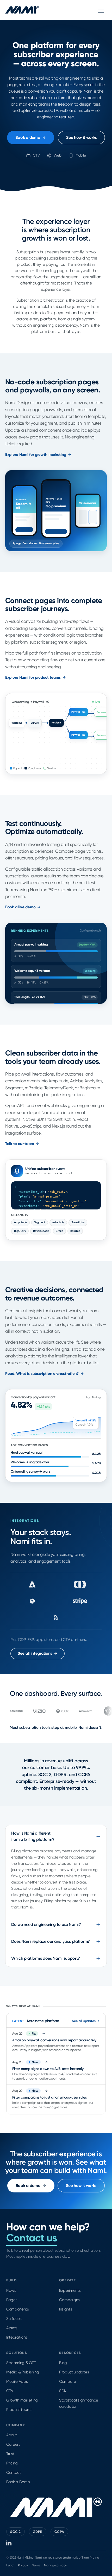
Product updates (74, 2372)
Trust (10, 2454)
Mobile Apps (17, 2381)
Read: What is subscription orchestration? (42, 1374)
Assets (12, 2328)
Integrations (17, 2337)
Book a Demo (18, 2482)
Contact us (32, 2238)
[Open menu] (101, 10)
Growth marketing (22, 2400)
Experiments (70, 2290)
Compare (68, 2381)
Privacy (23, 2565)
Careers (13, 2444)
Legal (10, 2565)
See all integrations (38, 1653)
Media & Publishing (23, 2372)
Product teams (19, 2410)
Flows (11, 2290)
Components (18, 2309)
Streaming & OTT (21, 2363)
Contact (14, 2473)
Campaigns (69, 2300)
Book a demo (28, 137)
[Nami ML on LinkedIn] (9, 2543)
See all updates (84, 2021)
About (11, 2435)
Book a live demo (20, 907)
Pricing (12, 2463)
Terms (36, 2565)
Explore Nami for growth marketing (36, 455)
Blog (63, 2363)
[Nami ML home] (22, 10)
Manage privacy (55, 2565)
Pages (12, 2300)
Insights (66, 2309)
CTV (10, 2391)
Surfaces (14, 2319)
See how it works (81, 137)
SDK (63, 2391)
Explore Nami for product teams (33, 677)
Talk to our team (20, 1144)
